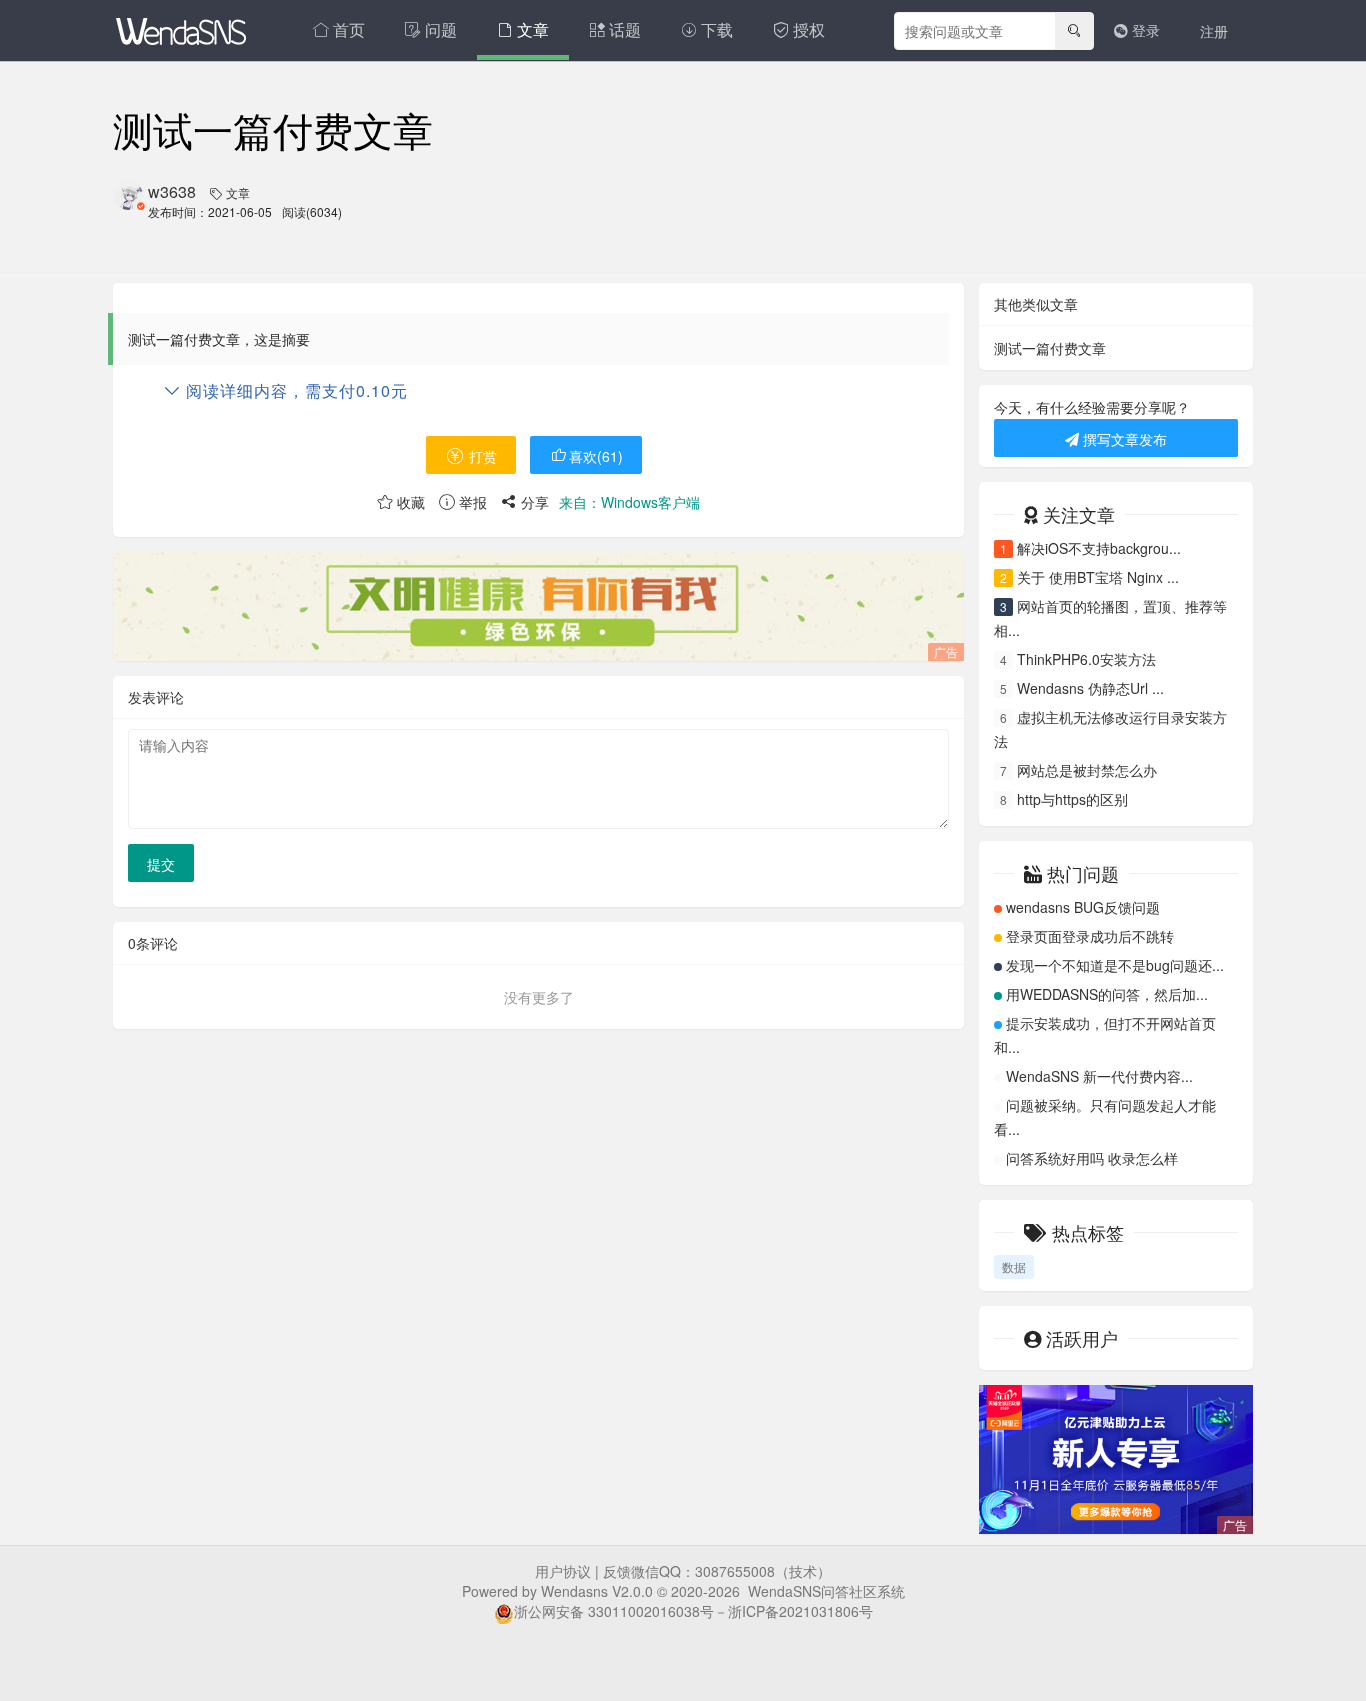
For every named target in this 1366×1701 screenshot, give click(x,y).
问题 (441, 29)
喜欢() (596, 456)
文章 (533, 29)
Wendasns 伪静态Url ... (1090, 688)
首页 (349, 29)
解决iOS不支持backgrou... (1099, 548)
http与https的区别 (1072, 799)
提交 (161, 864)
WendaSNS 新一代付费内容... (1099, 1076)
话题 (625, 29)
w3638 (172, 191)
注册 (1214, 31)
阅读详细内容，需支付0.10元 (294, 390)
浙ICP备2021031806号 (800, 1611)
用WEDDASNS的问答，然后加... (1107, 994)
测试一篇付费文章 (1050, 348)
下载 (717, 29)
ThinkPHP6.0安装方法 (1086, 659)
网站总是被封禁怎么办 (1087, 770)
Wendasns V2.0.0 (597, 1591)
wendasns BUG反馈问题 (1083, 907)
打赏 (481, 456)
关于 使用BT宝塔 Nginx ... (1098, 577)
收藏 (409, 502)
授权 (809, 29)
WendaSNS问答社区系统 (826, 1591)
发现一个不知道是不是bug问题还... (1115, 965)
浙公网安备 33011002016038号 (614, 1611)
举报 (471, 502)
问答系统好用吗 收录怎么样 (1092, 1158)
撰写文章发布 (1123, 439)
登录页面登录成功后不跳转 (1090, 936)
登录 (1144, 30)
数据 (1014, 1266)
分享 (533, 502)
